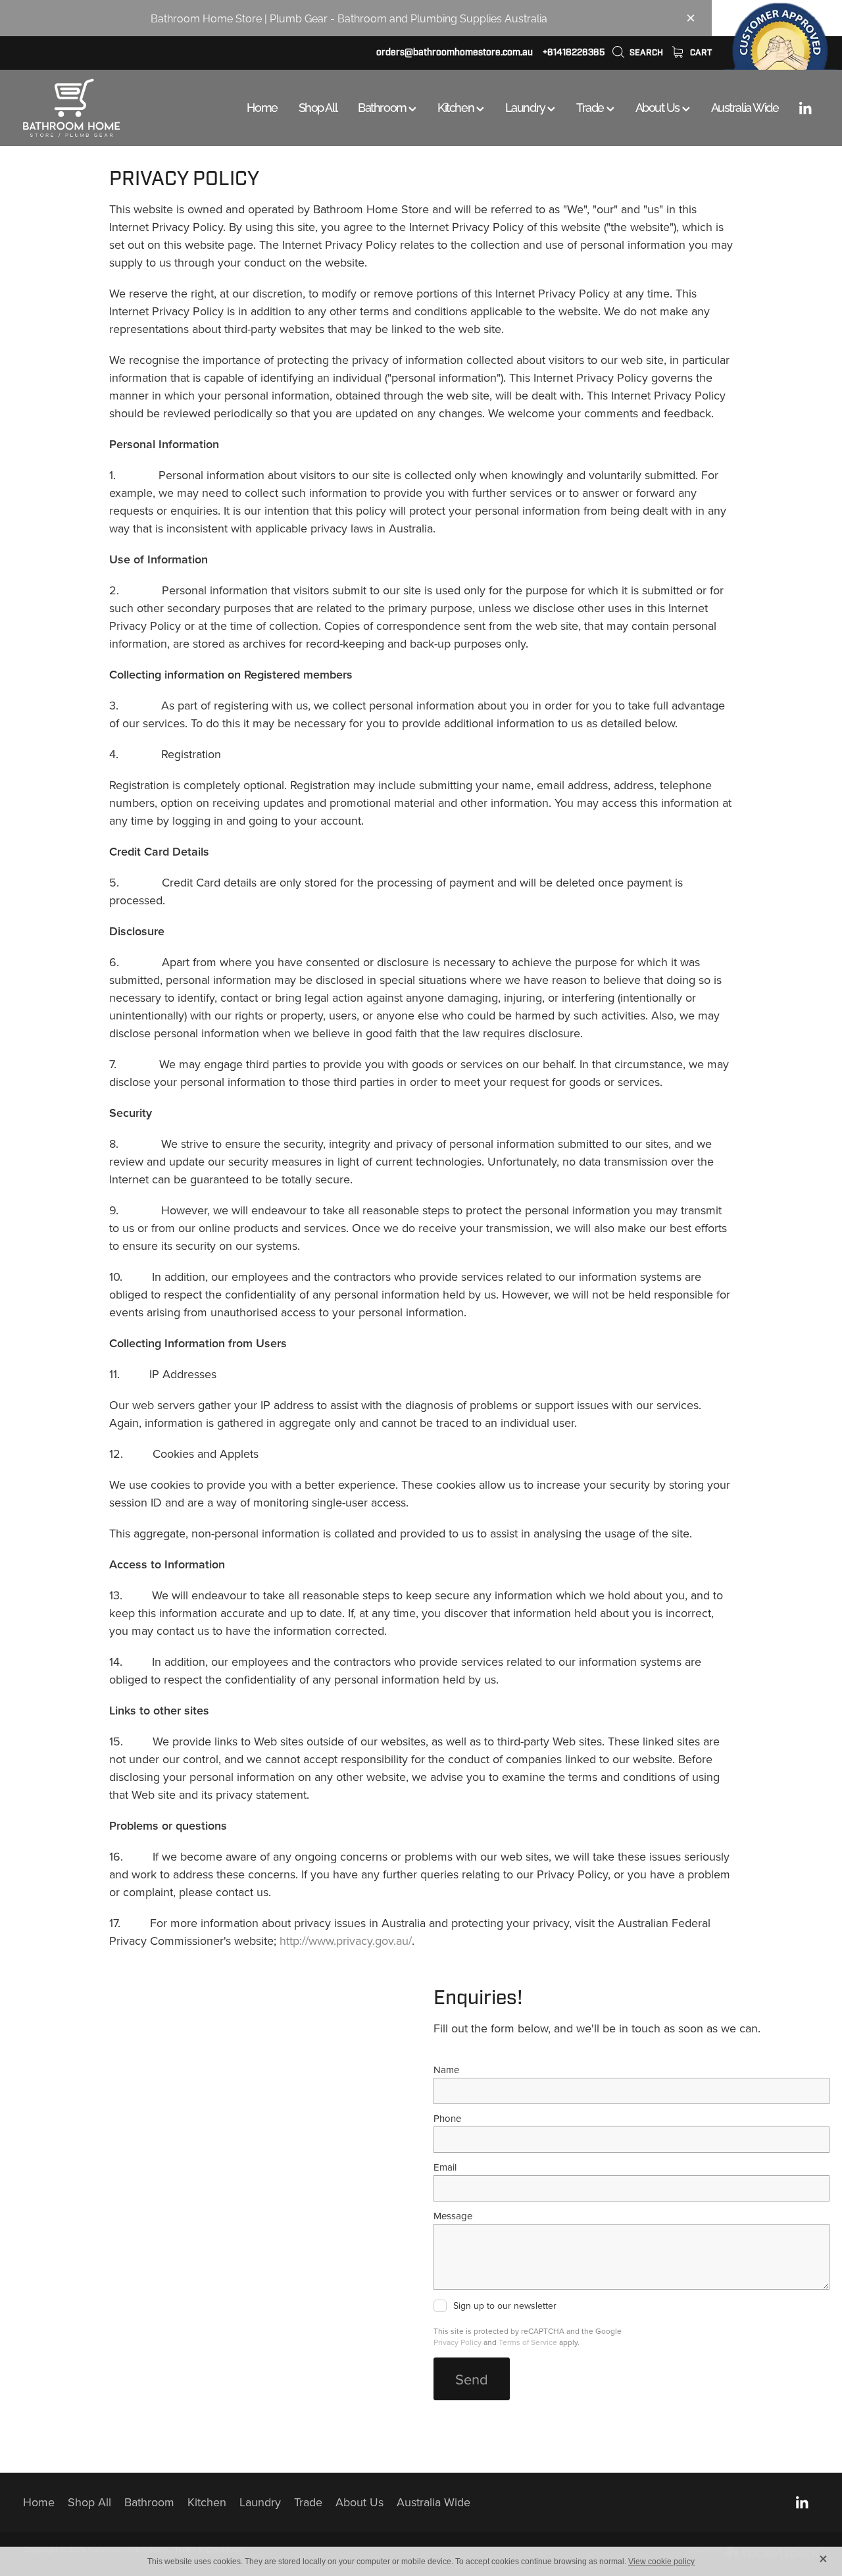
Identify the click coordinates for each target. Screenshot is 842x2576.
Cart (700, 53)
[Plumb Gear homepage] (103, 108)
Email (445, 2167)
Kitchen (457, 106)
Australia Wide (745, 106)
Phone (447, 2118)
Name (446, 2070)
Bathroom (383, 106)
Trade (591, 106)
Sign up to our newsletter (505, 2306)
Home (262, 106)
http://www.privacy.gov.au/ (346, 1941)
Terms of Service (528, 2342)
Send (472, 2379)
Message (453, 2216)
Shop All (318, 106)
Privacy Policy (458, 2342)
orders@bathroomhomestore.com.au (455, 52)
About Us (659, 106)
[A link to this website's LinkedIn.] (805, 108)
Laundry (526, 106)
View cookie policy (661, 2562)
